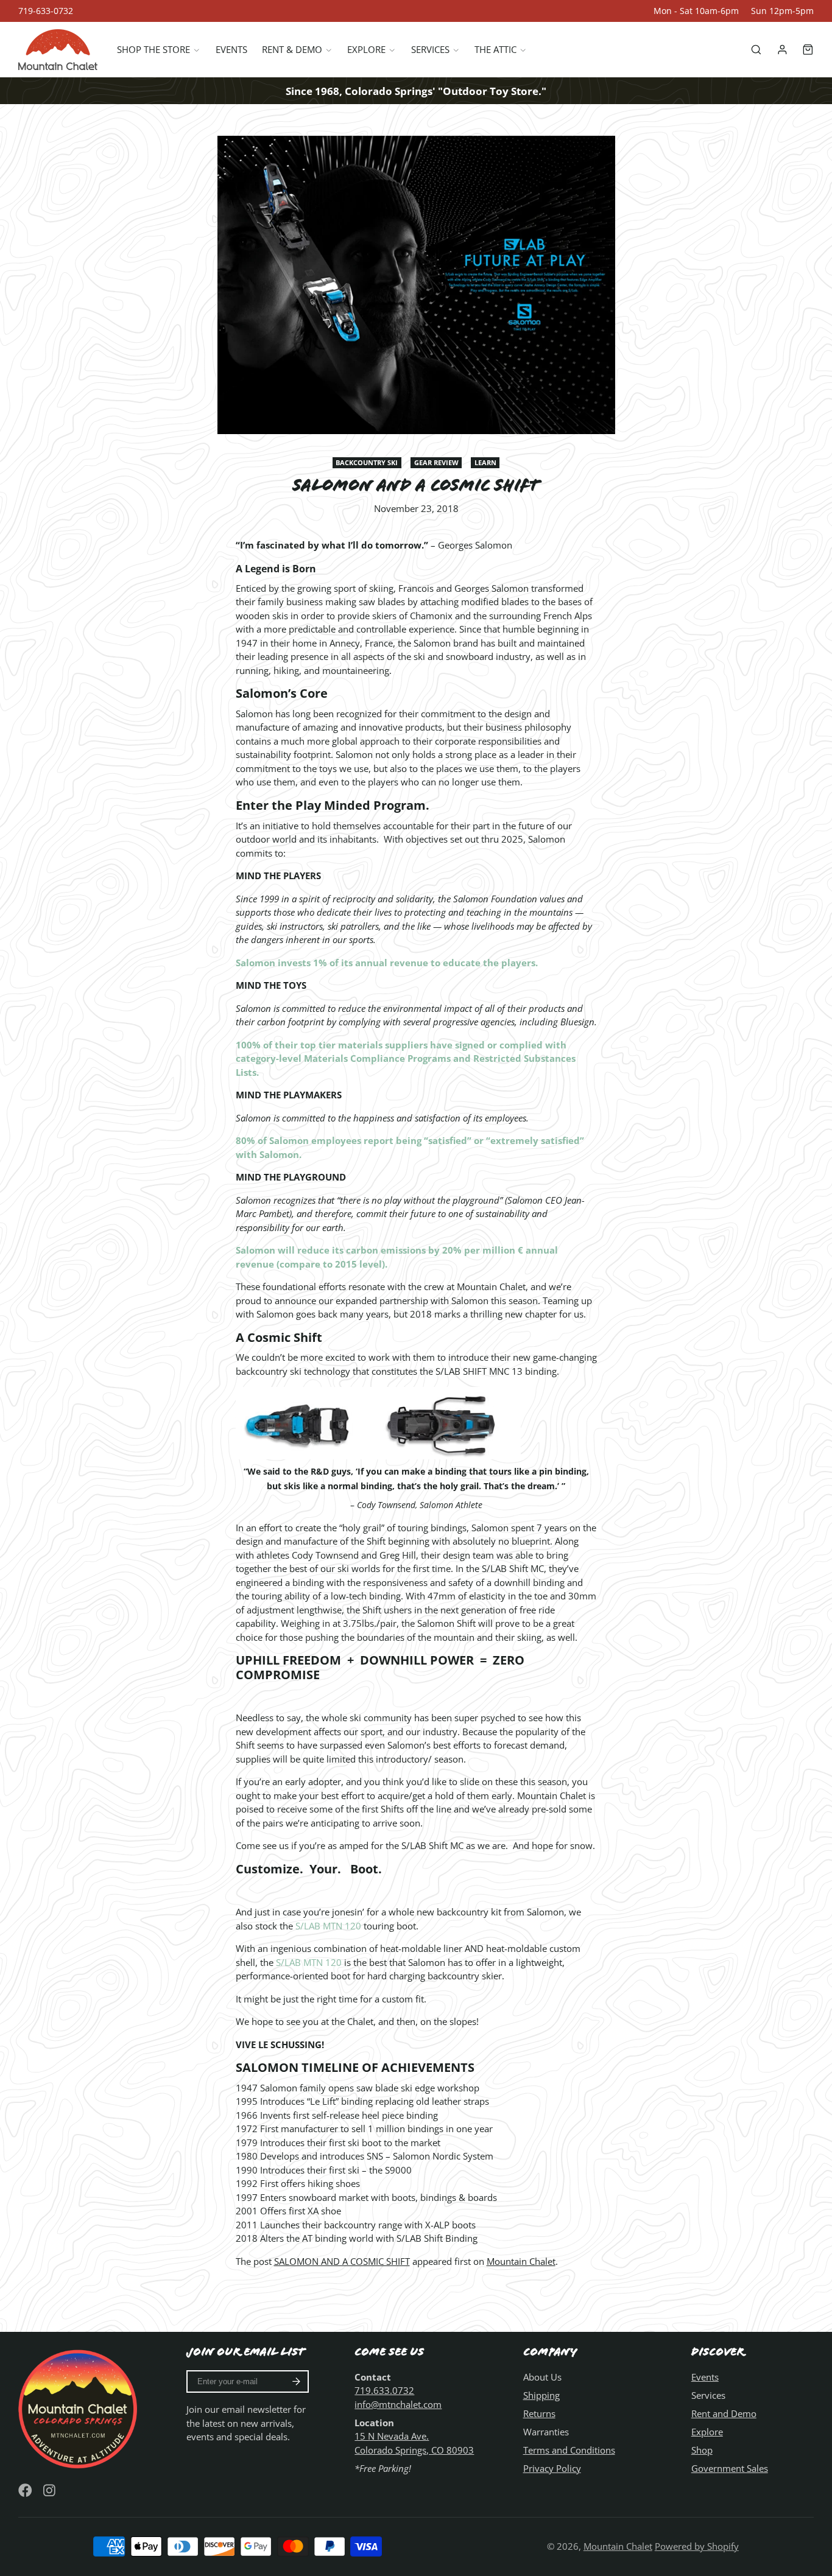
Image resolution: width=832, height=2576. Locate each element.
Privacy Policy (552, 2468)
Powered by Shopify (697, 2546)
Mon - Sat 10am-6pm (696, 11)
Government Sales (730, 2468)
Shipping (541, 2395)
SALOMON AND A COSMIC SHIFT (342, 2261)
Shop (702, 2450)
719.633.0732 (384, 2390)
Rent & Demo (292, 50)
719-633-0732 (46, 11)
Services (430, 50)
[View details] (79, 2408)
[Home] (58, 50)
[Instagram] (50, 2490)
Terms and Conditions (569, 2450)
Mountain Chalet (521, 2261)
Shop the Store (153, 50)
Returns (539, 2413)
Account (782, 50)
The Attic (495, 50)
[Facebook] (25, 2490)
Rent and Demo (724, 2413)
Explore (366, 50)
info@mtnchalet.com (398, 2404)
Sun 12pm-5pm (782, 11)
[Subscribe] (296, 2382)
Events (231, 50)
